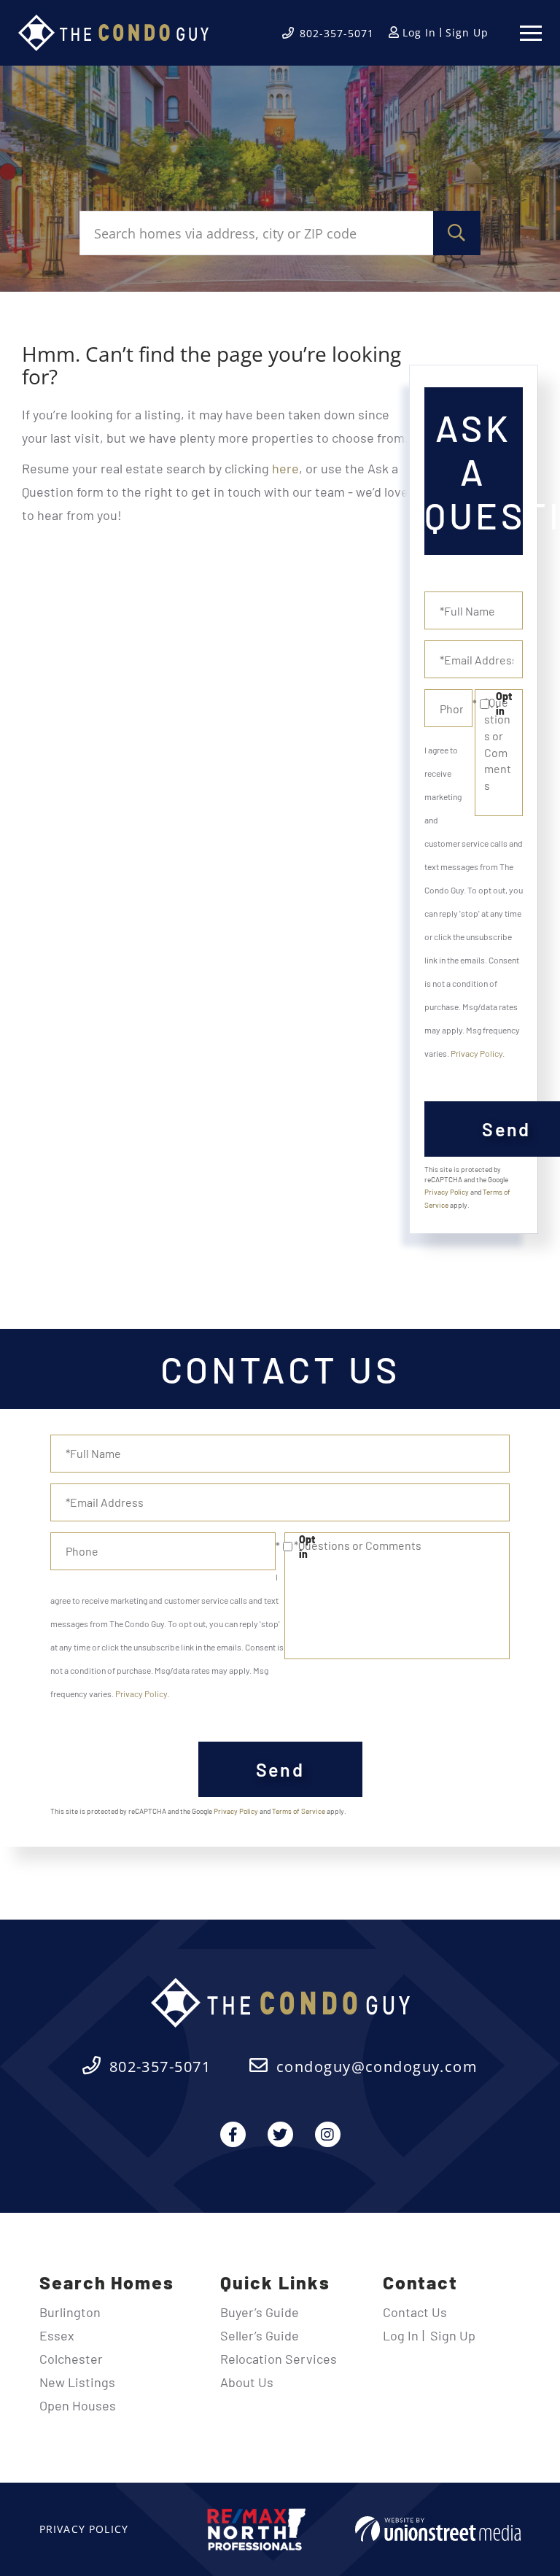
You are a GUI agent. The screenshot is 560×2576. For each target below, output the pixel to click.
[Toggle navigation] (531, 33)
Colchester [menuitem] (71, 2359)
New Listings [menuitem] (77, 2382)
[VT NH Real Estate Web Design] (438, 2529)
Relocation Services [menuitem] (279, 2359)
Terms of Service (299, 1811)
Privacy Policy (477, 1053)
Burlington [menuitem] (70, 2312)
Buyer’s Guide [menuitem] (260, 2312)
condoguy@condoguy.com (377, 2067)
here (285, 468)
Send (280, 1769)
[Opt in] (474, 704)
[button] (457, 233)
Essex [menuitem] (57, 2335)
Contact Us (415, 2312)
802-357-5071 (337, 33)
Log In (419, 32)
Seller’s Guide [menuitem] (260, 2335)
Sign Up (467, 32)
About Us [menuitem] (247, 2382)
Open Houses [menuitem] (78, 2405)
